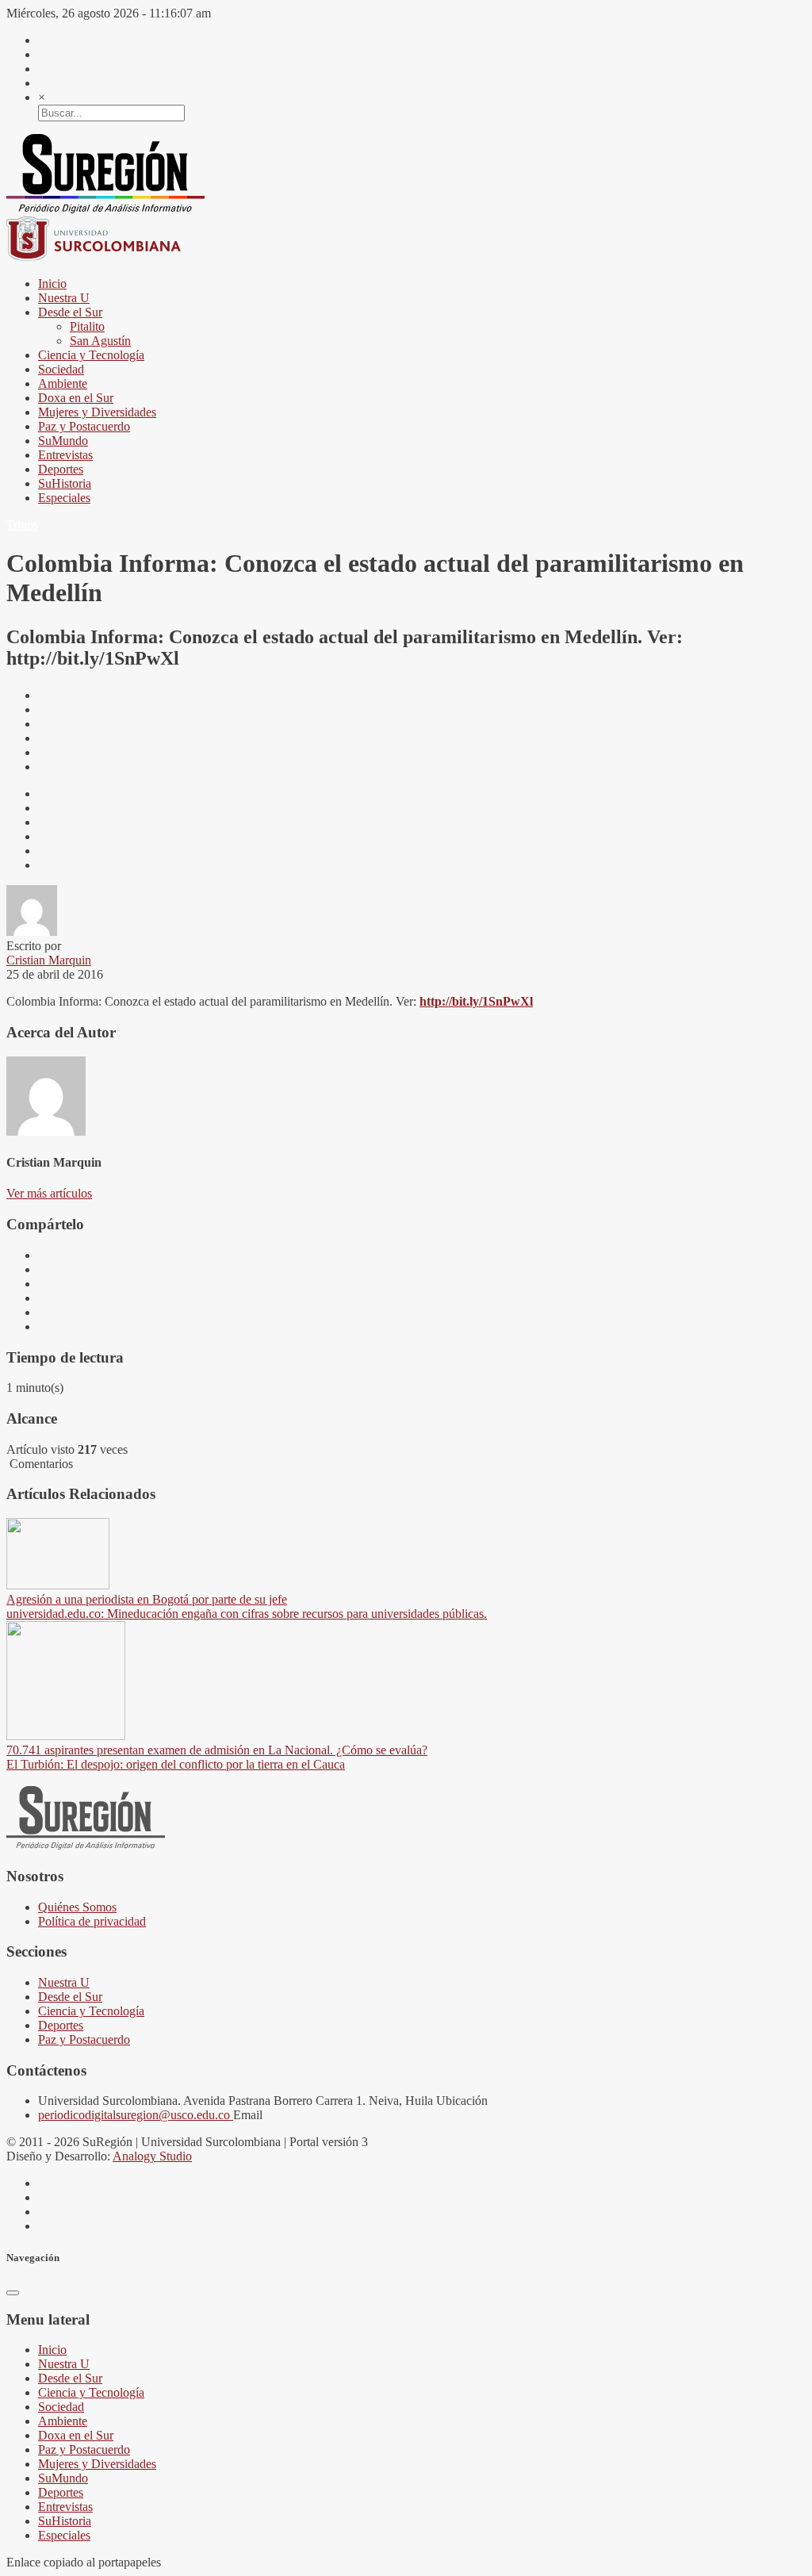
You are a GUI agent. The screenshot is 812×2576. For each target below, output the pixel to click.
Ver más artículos (49, 1193)
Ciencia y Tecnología (91, 355)
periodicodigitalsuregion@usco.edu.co (136, 2115)
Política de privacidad (92, 1921)
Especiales (64, 498)
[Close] (13, 2293)
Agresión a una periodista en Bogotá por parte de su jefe (147, 1599)
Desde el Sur (70, 312)
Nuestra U (64, 298)
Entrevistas (65, 455)
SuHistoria (65, 483)
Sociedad (61, 369)
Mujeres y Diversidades (97, 412)
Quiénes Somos (77, 1907)
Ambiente (63, 383)
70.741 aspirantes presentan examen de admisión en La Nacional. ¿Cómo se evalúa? (217, 1750)
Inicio (52, 284)
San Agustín (100, 341)
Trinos (22, 525)
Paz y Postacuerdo (84, 426)
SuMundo (63, 441)
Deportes (61, 469)
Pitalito (87, 326)
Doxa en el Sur (76, 398)
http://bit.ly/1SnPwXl (476, 1001)
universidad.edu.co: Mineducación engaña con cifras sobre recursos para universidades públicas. (247, 1614)
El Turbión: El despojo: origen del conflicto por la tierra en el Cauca (176, 1764)
